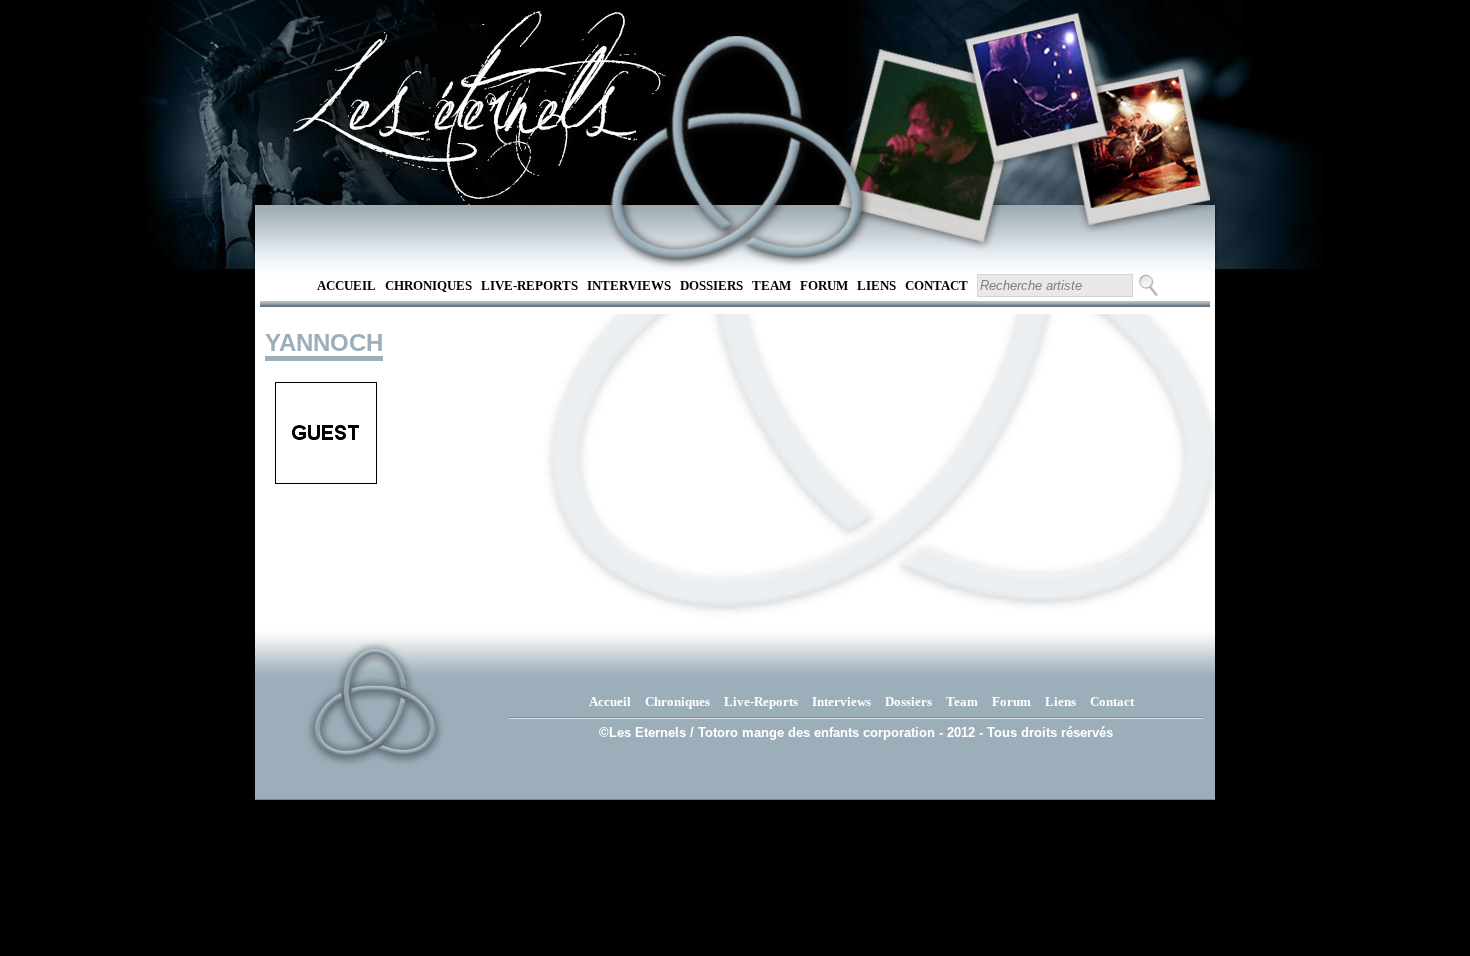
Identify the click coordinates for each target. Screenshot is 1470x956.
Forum (824, 285)
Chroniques (428, 285)
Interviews (629, 285)
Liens (876, 285)
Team (771, 285)
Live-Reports (529, 285)
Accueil (346, 285)
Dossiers (711, 285)
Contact (936, 285)
